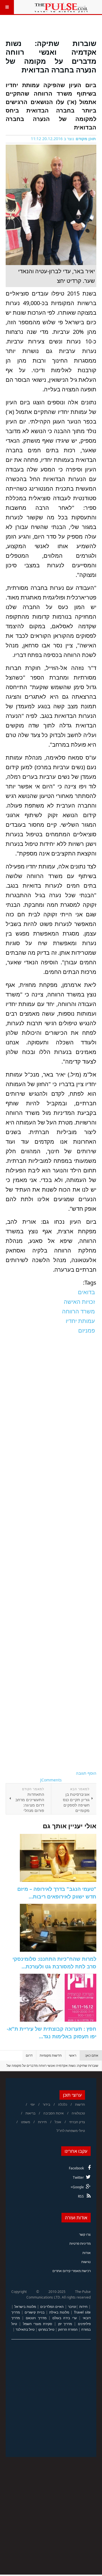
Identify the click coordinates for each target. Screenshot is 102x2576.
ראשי (73, 2055)
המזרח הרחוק (68, 2329)
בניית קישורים (35, 2312)
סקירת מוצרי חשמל (38, 2324)
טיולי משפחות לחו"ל (71, 2131)
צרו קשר (85, 2234)
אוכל (58, 2122)
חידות (83, 2307)
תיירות (42, 2122)
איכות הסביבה (54, 2113)
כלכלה (63, 2104)
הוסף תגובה (86, 1773)
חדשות (80, 2104)
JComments (51, 1780)
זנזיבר (72, 2307)
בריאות (30, 2113)
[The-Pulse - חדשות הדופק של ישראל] (61, 7)
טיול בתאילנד (25, 2329)
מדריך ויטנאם (36, 2318)
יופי (33, 2104)
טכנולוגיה (78, 2113)
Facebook (76, 2168)
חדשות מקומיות (51, 2055)
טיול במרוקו (46, 2329)
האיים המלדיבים (52, 2307)
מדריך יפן (65, 2324)
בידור (46, 2104)
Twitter (78, 2177)
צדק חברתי (77, 2122)
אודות (87, 2253)
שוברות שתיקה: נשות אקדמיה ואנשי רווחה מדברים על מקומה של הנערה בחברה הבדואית (51, 56)
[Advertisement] (51, 1553)
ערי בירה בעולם (64, 2318)
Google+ (77, 2187)
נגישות (86, 2262)
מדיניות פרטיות (80, 2243)
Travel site (82, 2312)
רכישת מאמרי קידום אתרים (72, 2271)
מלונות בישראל (25, 2307)
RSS (81, 2196)
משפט (25, 2122)
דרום (29, 2055)
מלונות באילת (59, 2312)
